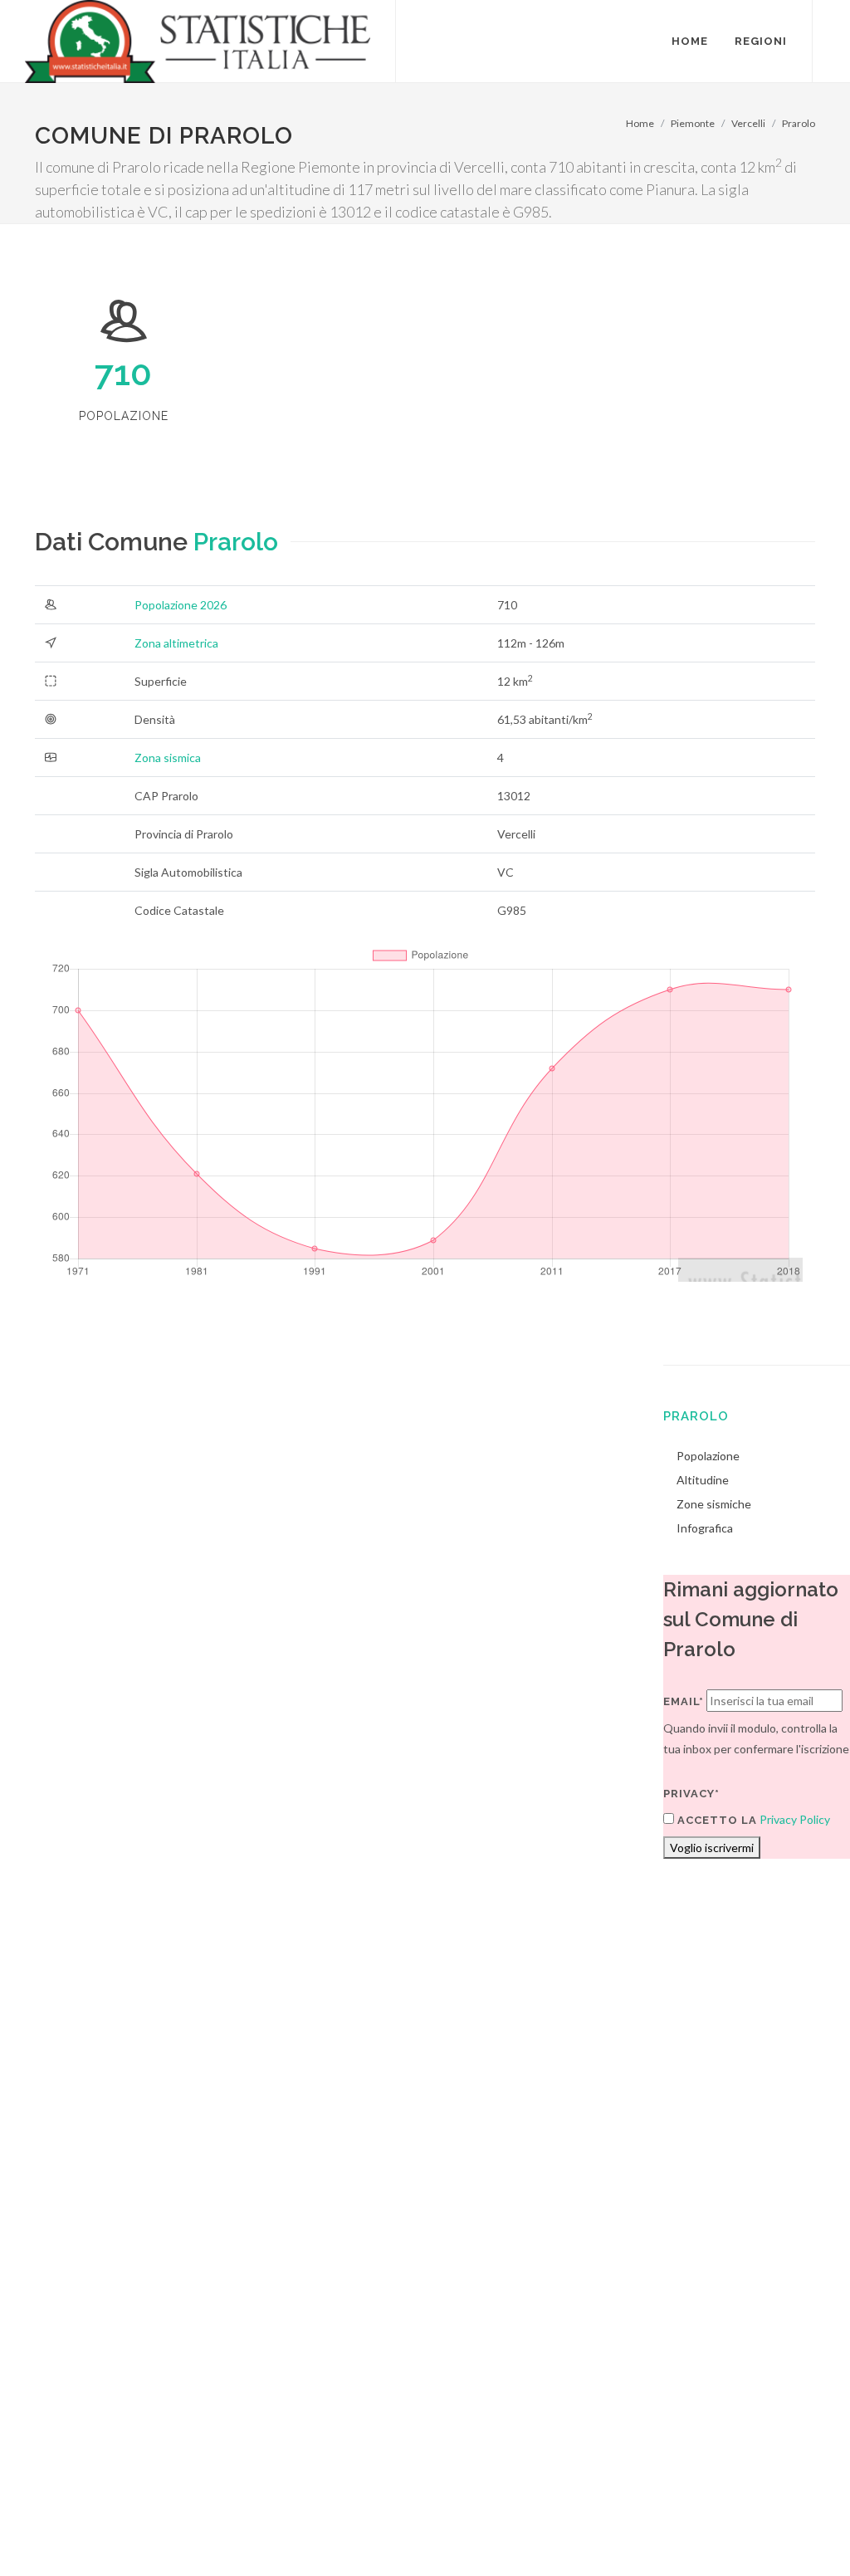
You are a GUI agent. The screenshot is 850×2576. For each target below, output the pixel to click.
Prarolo (799, 123)
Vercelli (748, 123)
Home (640, 123)
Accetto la (716, 1820)
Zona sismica (168, 758)
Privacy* (691, 1794)
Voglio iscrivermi (712, 1848)
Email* (684, 1701)
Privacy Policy (795, 1819)
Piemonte (693, 123)
